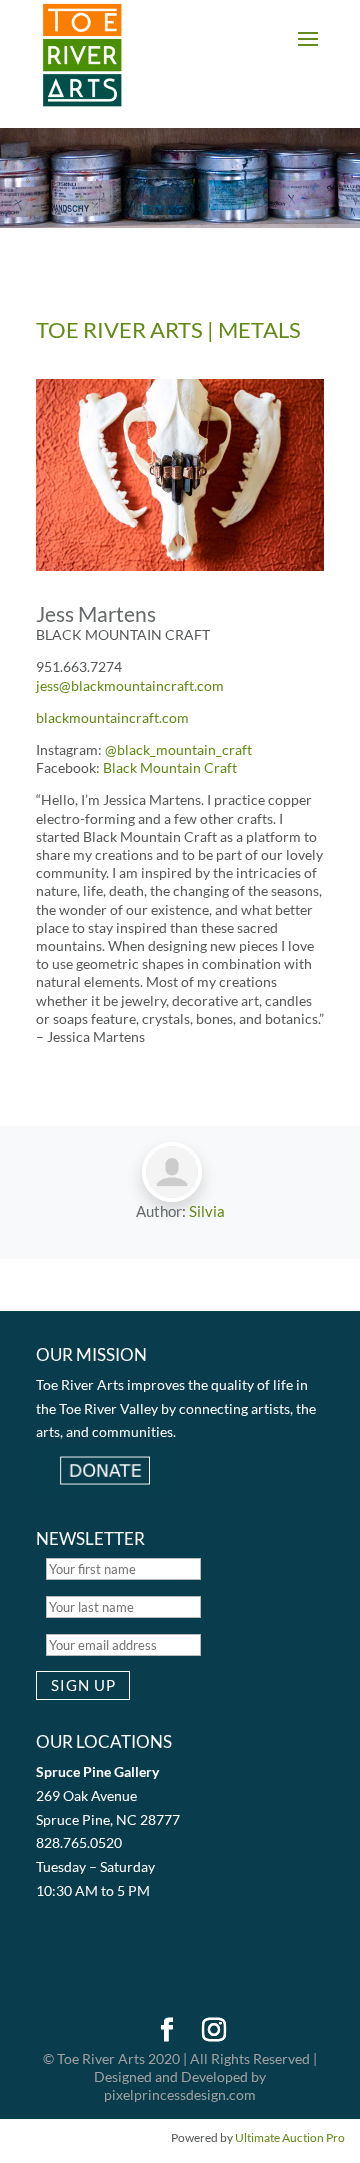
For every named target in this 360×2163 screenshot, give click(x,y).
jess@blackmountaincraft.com (130, 685)
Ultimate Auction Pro (290, 2137)
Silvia (207, 1211)
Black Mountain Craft (170, 767)
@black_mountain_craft (178, 749)
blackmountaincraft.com (112, 717)
